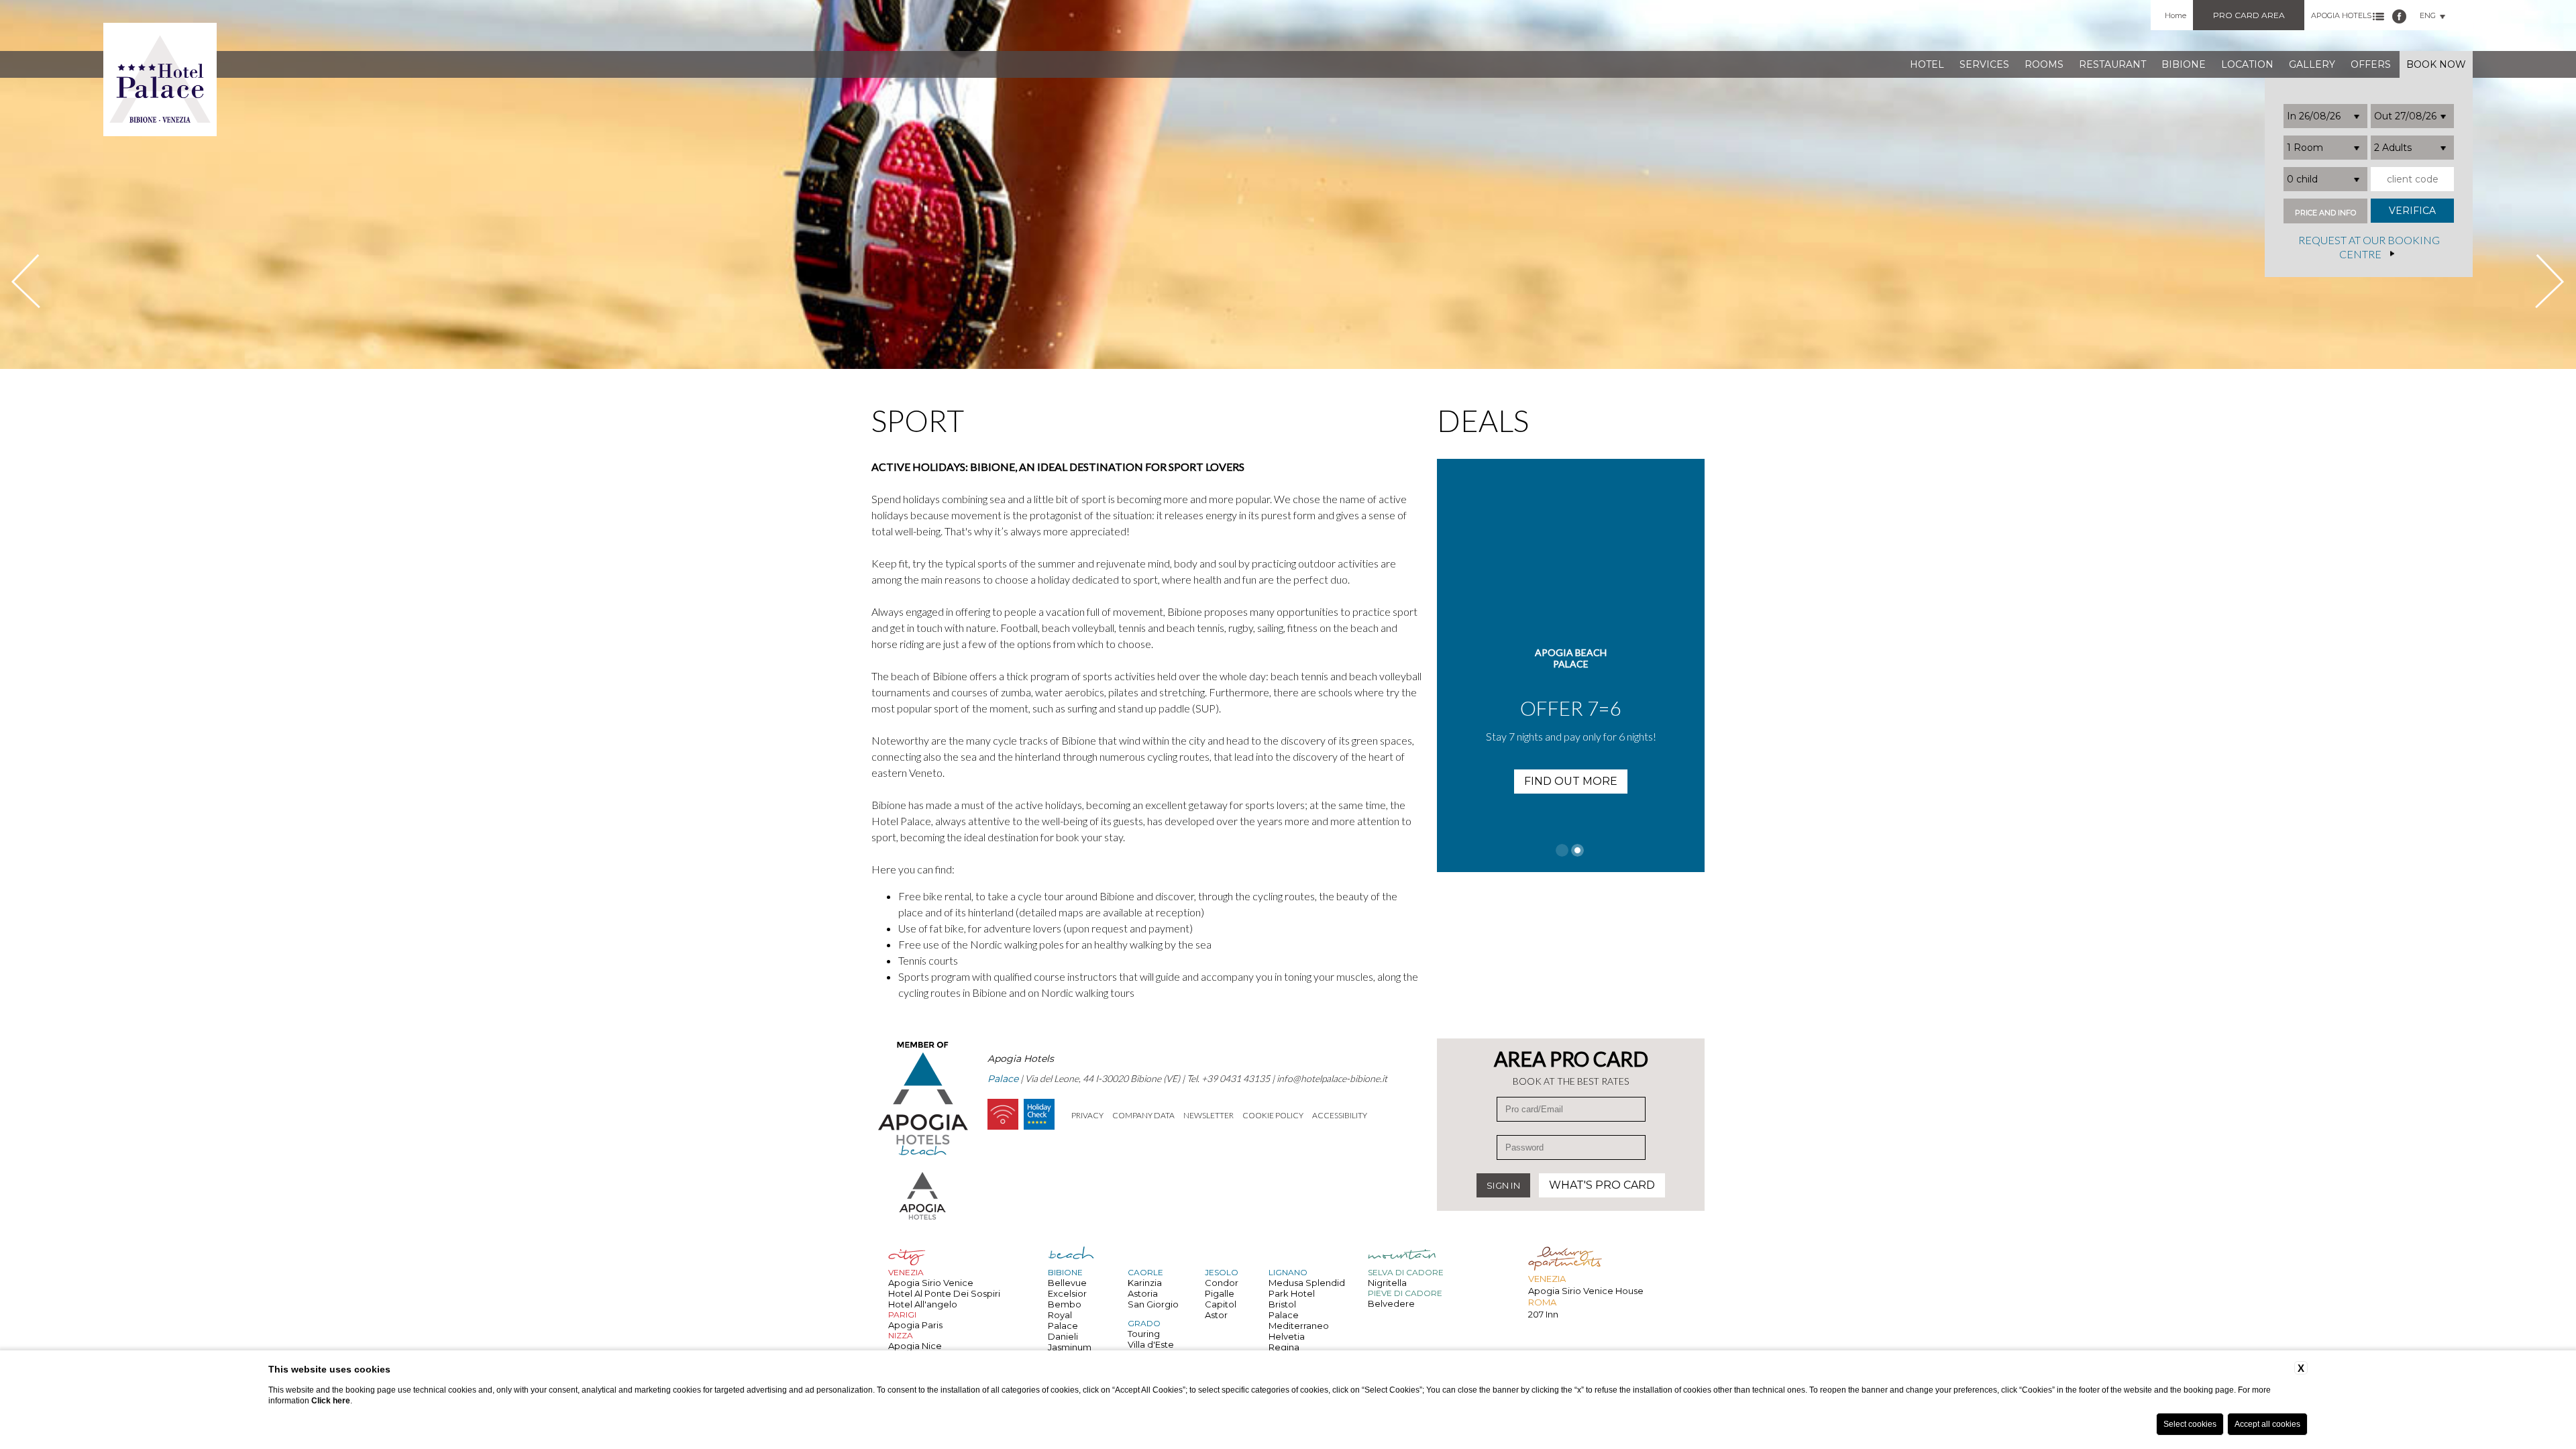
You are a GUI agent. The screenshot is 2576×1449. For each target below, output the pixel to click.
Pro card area (2249, 15)
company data (1143, 1115)
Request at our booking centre (2369, 248)
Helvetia (1287, 1336)
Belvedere (1391, 1303)
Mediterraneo (1299, 1326)
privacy (1087, 1115)
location (2247, 64)
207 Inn (1543, 1314)
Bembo (1065, 1304)
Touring (1144, 1334)
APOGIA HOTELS (2341, 15)
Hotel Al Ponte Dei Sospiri (944, 1293)
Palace (1063, 1326)
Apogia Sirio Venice (931, 1283)
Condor (1222, 1283)
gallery (2312, 64)
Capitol (1221, 1304)
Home (2176, 15)
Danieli (1063, 1336)
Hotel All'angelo (923, 1304)
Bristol (1282, 1304)
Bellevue (1067, 1283)
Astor (1216, 1315)
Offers (2371, 64)
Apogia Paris (915, 1325)
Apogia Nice (915, 1346)
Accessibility (1340, 1115)
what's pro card (1602, 1185)
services (1984, 64)
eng (2428, 15)
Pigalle (1220, 1293)
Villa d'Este (1151, 1344)
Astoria (1143, 1293)
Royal (1060, 1315)
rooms (2044, 64)
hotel (1927, 64)
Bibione (2184, 64)
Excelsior (1067, 1293)
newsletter (1209, 1115)
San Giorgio (1153, 1304)
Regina (1284, 1347)
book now (2436, 64)
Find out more (1571, 781)
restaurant (2112, 64)
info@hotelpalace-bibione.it (1332, 1078)
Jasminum (1070, 1347)
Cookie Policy (1273, 1115)
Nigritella (1387, 1283)
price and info (2325, 213)
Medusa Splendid (1307, 1283)
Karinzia (1145, 1283)
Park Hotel (1292, 1293)
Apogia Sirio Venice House (1586, 1291)
